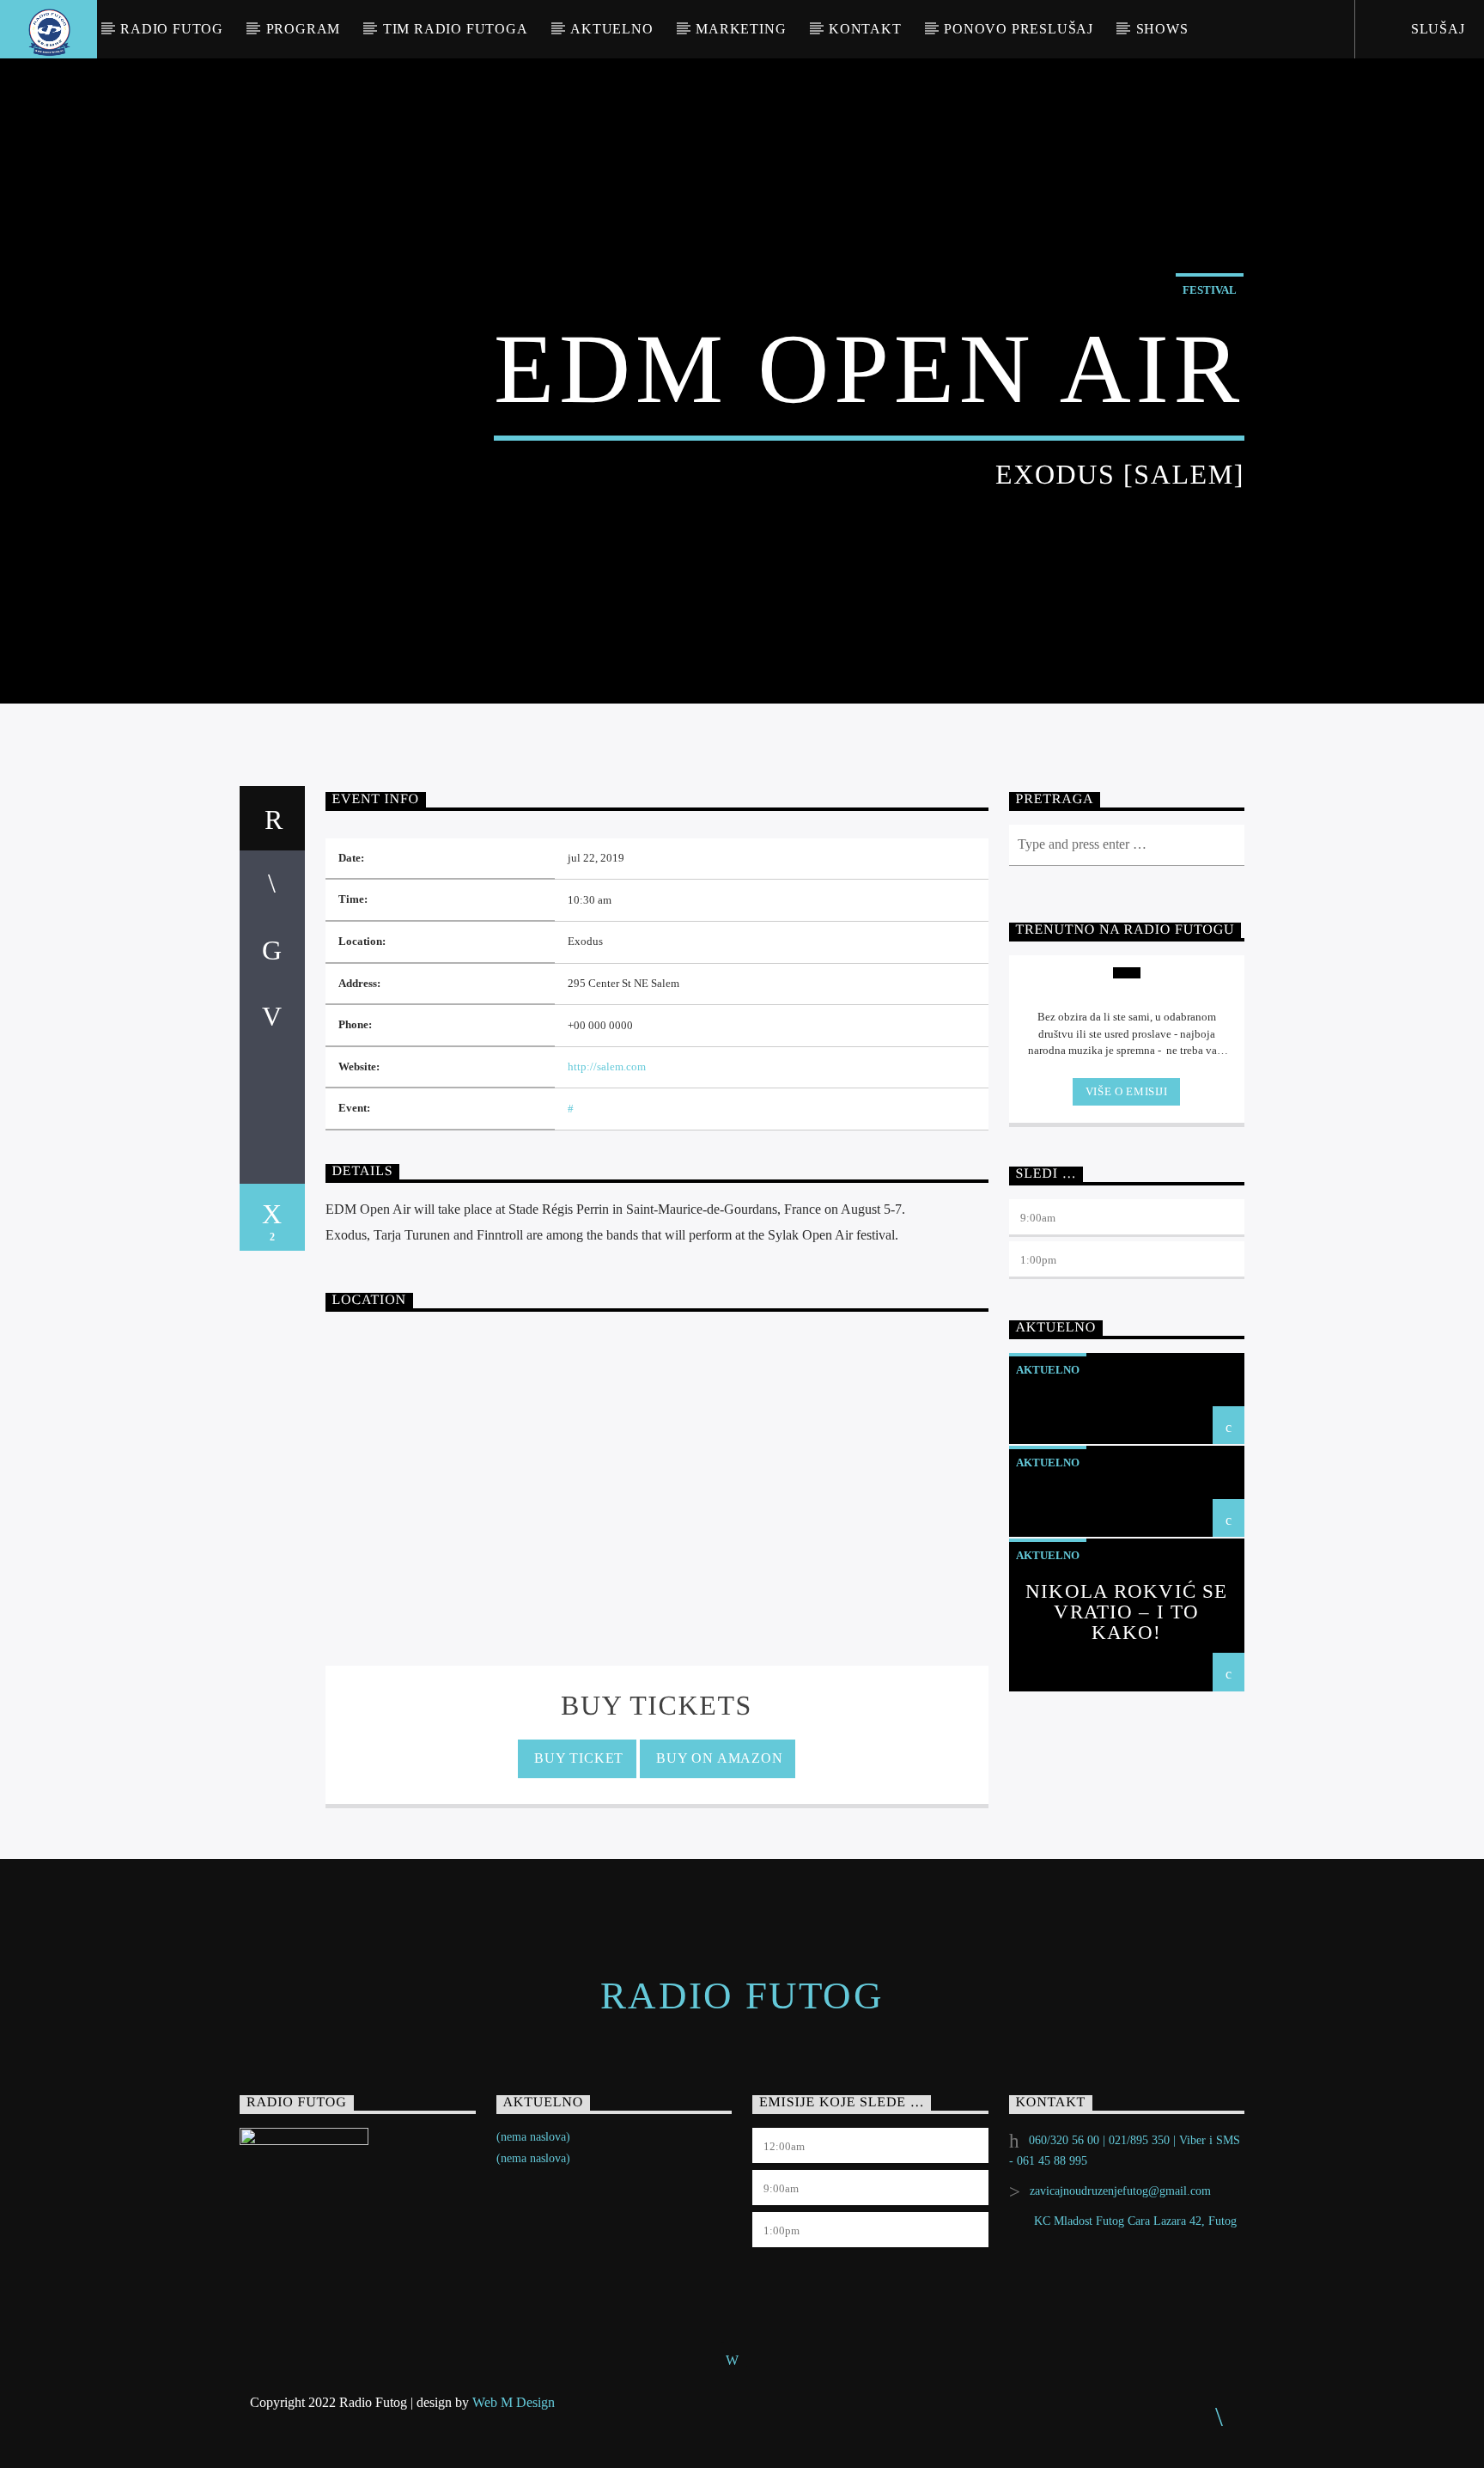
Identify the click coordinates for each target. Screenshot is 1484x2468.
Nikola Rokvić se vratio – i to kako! (1126, 1612)
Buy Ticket (578, 1758)
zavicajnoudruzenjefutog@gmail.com (1120, 2191)
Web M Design (514, 2402)
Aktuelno (611, 29)
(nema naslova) (533, 2137)
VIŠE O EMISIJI (1127, 1091)
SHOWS (1162, 29)
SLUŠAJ (1436, 29)
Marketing (741, 29)
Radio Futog (172, 29)
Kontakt (865, 29)
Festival (1210, 290)
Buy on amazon (717, 1758)
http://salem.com (607, 1067)
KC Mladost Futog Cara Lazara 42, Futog (1135, 2221)
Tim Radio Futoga (456, 29)
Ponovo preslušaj (1019, 29)
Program (304, 29)
